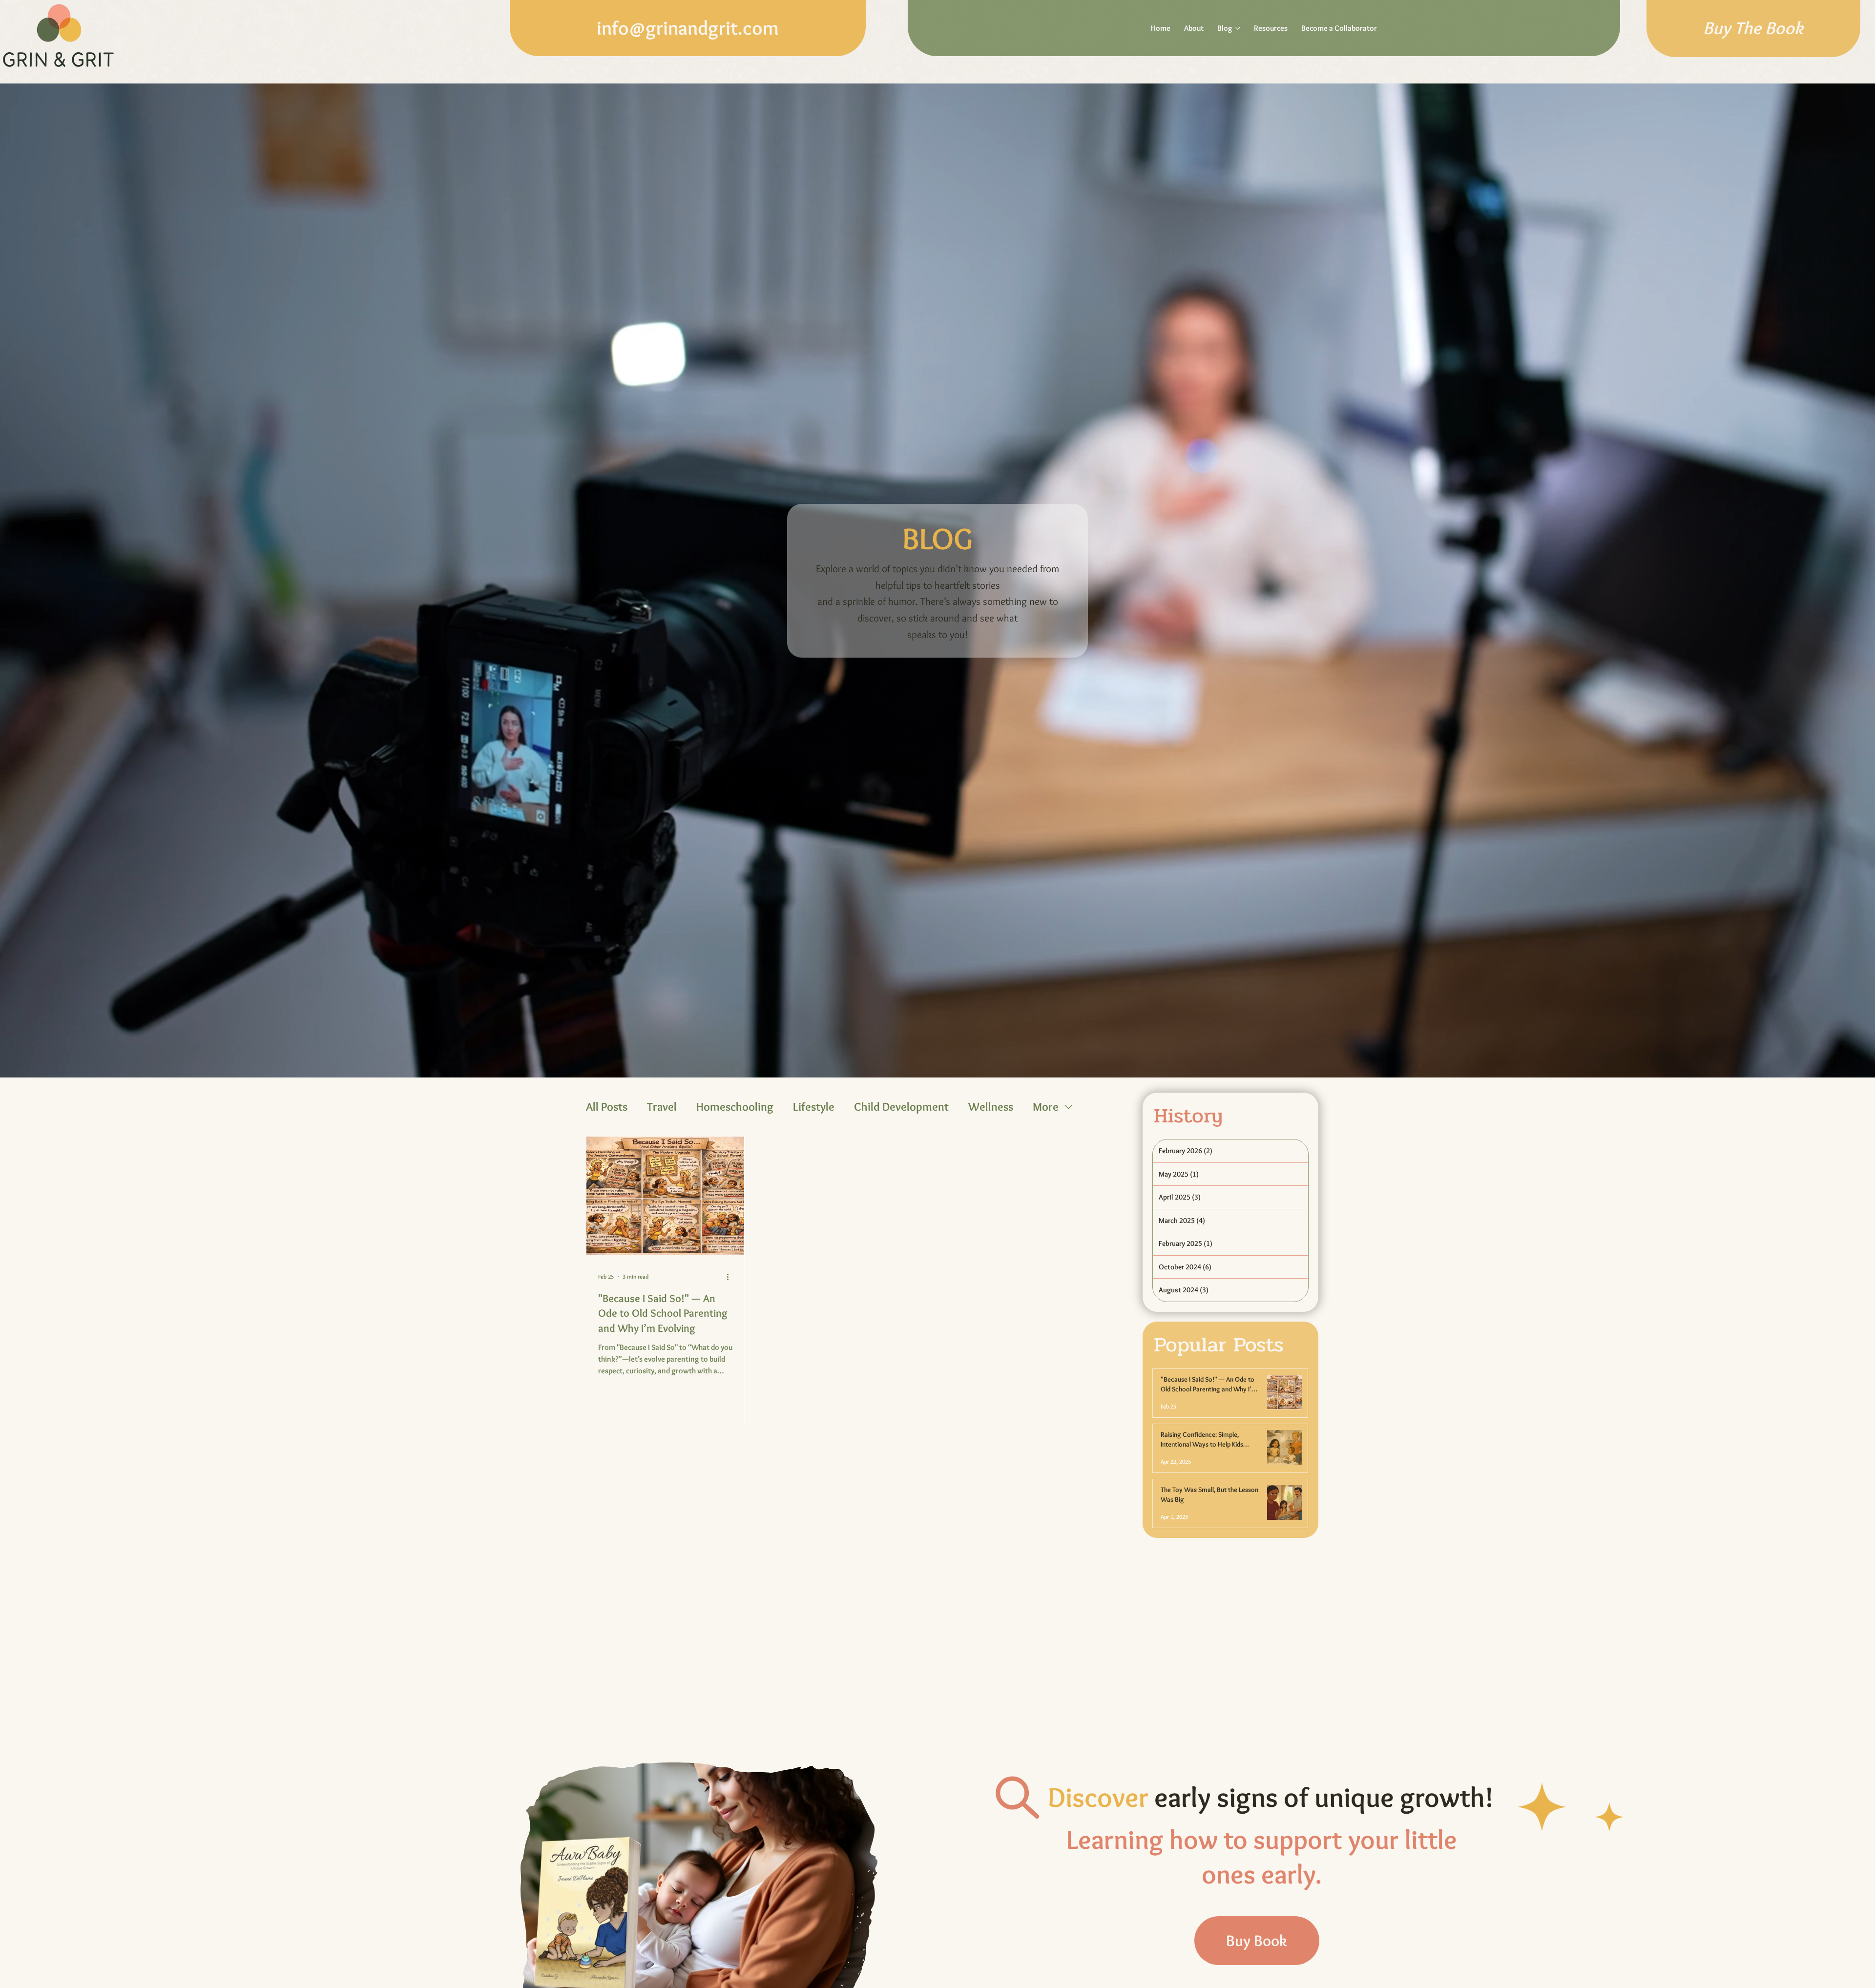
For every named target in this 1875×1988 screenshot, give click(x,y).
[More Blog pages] (1238, 28)
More (1046, 1107)
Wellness (991, 1107)
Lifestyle (814, 1107)
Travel (662, 1107)
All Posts (607, 1107)
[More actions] (731, 1277)
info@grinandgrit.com (688, 28)
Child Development (901, 1107)
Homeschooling (735, 1107)
